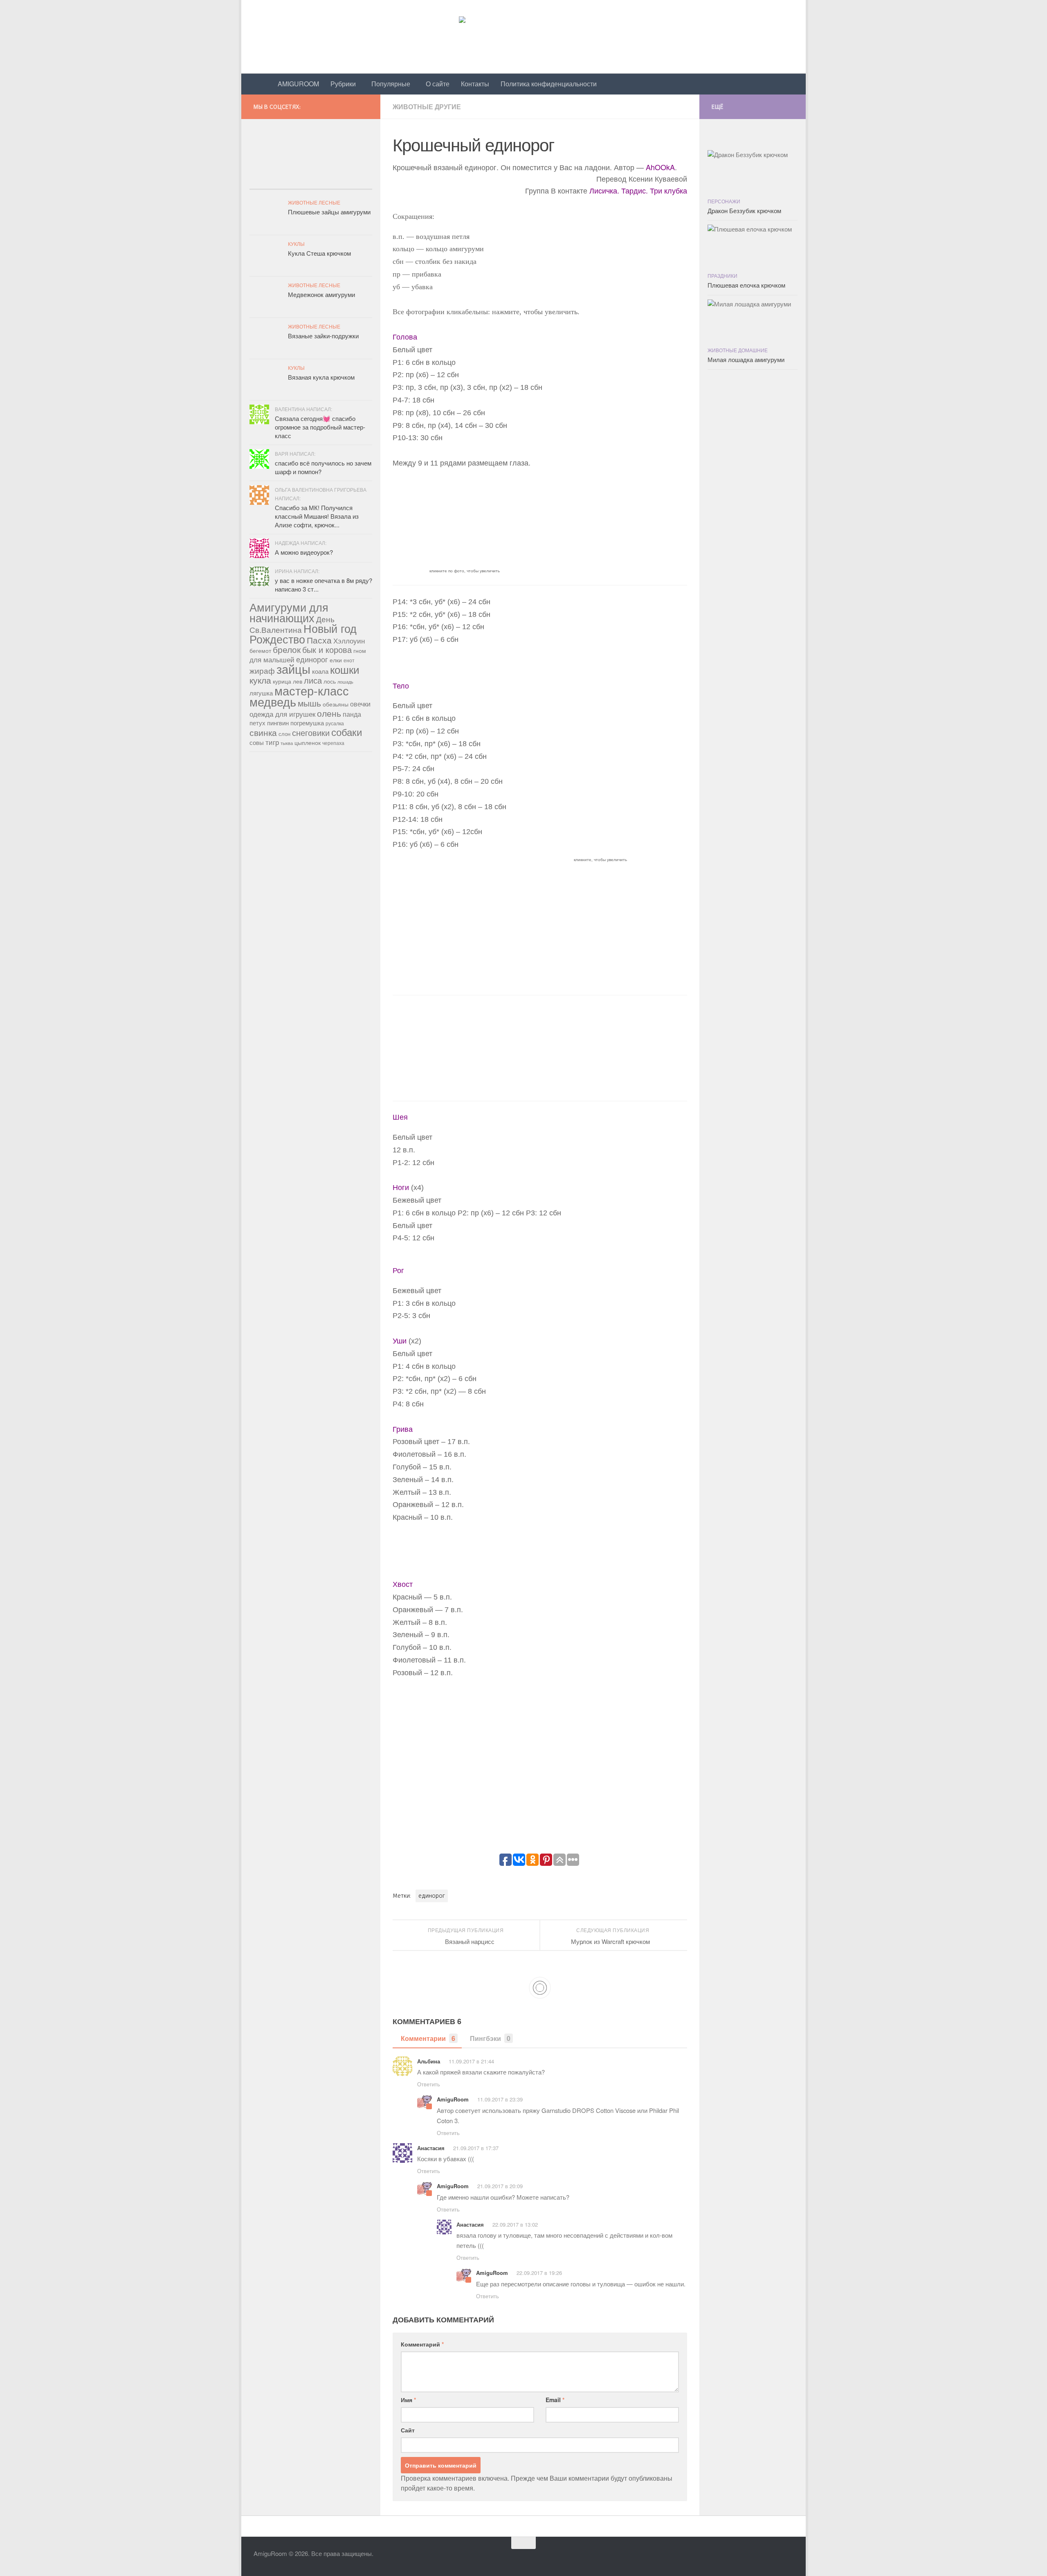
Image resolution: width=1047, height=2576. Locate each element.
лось (330, 681)
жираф (262, 670)
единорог (432, 1896)
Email (555, 2400)
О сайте (438, 84)
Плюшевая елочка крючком (746, 285)
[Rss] (367, 105)
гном (360, 650)
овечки (360, 704)
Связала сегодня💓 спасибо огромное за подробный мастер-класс (320, 427)
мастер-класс (312, 690)
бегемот (260, 650)
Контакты (475, 84)
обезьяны (336, 704)
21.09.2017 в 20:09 (500, 2186)
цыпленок (308, 742)
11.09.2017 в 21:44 (471, 2061)
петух (257, 723)
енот (349, 660)
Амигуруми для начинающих (289, 612)
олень (329, 713)
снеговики (311, 732)
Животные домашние (738, 350)
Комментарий (422, 2344)
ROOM (298, 84)
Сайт (408, 2430)
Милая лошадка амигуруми (746, 359)
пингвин (278, 723)
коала (320, 671)
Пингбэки (490, 2038)
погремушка (307, 723)
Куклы (296, 244)
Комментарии (428, 2038)
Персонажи (724, 201)
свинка (263, 732)
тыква (287, 743)
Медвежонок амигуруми (321, 294)
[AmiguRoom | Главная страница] (523, 37)
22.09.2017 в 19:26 (539, 2273)
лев (298, 681)
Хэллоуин (349, 641)
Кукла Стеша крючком (319, 253)
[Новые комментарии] (311, 181)
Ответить (429, 2084)
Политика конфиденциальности (549, 84)
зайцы (293, 668)
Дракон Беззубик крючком (744, 210)
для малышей (272, 659)
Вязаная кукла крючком (321, 377)
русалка (335, 723)
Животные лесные (314, 202)
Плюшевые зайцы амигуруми (329, 212)
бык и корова (327, 649)
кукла (260, 680)
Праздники (722, 276)
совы (257, 742)
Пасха (319, 640)
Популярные (391, 84)
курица (282, 681)
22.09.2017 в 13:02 (515, 2224)
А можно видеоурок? (304, 552)
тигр (272, 742)
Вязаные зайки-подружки (323, 336)
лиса (313, 680)
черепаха (333, 743)
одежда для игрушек (282, 714)
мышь (309, 703)
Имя (408, 2400)
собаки (347, 732)
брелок (287, 649)
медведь (273, 701)
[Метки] (352, 181)
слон (284, 734)
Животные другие (427, 107)
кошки (345, 669)
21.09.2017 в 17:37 (476, 2148)
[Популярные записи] (270, 181)
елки (336, 660)
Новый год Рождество (303, 633)
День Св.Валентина (292, 624)
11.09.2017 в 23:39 (500, 2099)
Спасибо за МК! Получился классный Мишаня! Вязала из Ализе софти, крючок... (317, 516)
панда (352, 714)
